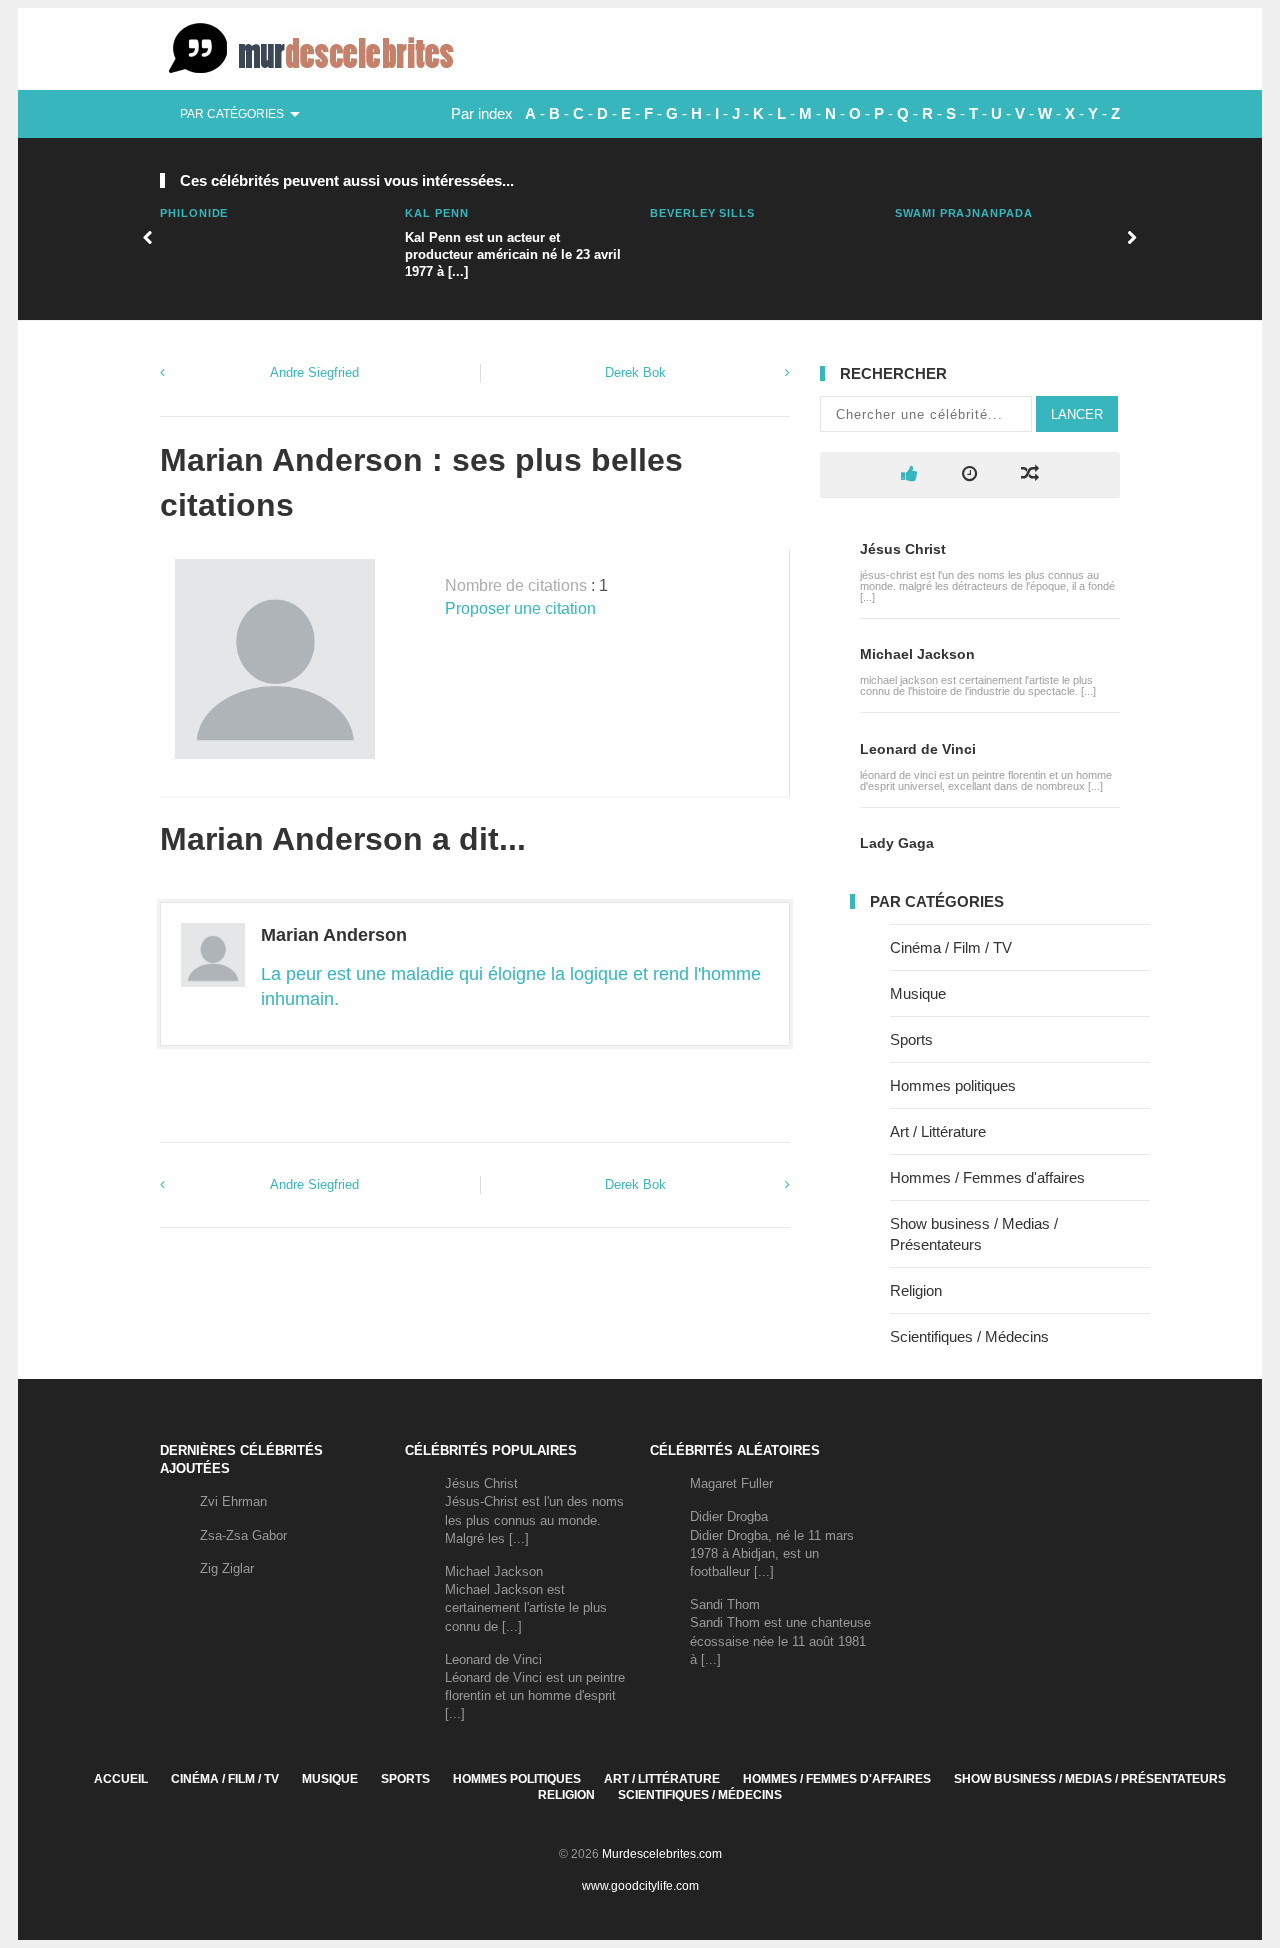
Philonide (194, 213)
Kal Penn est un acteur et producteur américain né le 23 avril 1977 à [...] (513, 254)
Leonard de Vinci (918, 749)
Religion (916, 1290)
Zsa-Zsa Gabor (243, 1535)
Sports (911, 1039)
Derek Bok (635, 372)
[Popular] (909, 474)
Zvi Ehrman (233, 1501)
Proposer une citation (520, 608)
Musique (918, 993)
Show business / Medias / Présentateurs (1090, 1779)
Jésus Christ (903, 549)
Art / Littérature (938, 1131)
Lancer (1077, 414)
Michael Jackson (917, 654)
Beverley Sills (702, 213)
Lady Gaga (897, 843)
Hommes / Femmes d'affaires (987, 1177)
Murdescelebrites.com (662, 1854)
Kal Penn (436, 213)
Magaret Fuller (731, 1483)
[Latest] (969, 474)
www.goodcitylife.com (640, 1886)
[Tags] (1030, 474)
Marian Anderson (334, 935)
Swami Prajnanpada (964, 213)
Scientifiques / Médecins (969, 1336)
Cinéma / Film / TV (951, 947)
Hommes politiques (953, 1085)
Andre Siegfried (314, 372)
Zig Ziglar (227, 1568)
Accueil (121, 1779)
